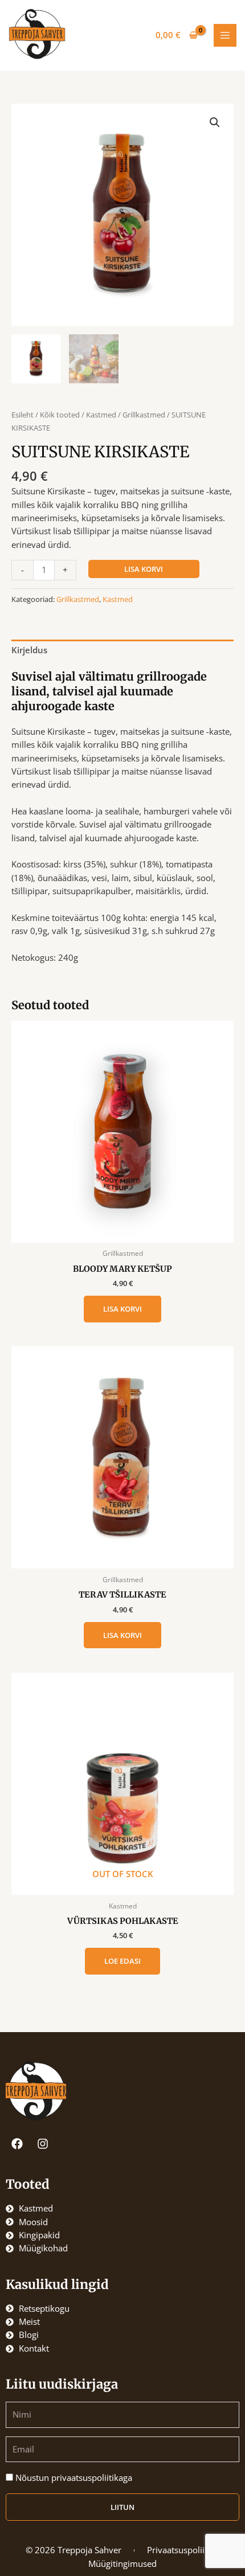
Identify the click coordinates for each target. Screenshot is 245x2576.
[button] (215, 122)
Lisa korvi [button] (122, 1309)
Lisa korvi (144, 569)
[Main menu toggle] (225, 35)
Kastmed (101, 415)
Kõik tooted (60, 415)
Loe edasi (122, 1961)
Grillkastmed (144, 415)
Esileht (23, 415)
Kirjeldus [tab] (29, 650)
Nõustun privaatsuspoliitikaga (74, 2477)
